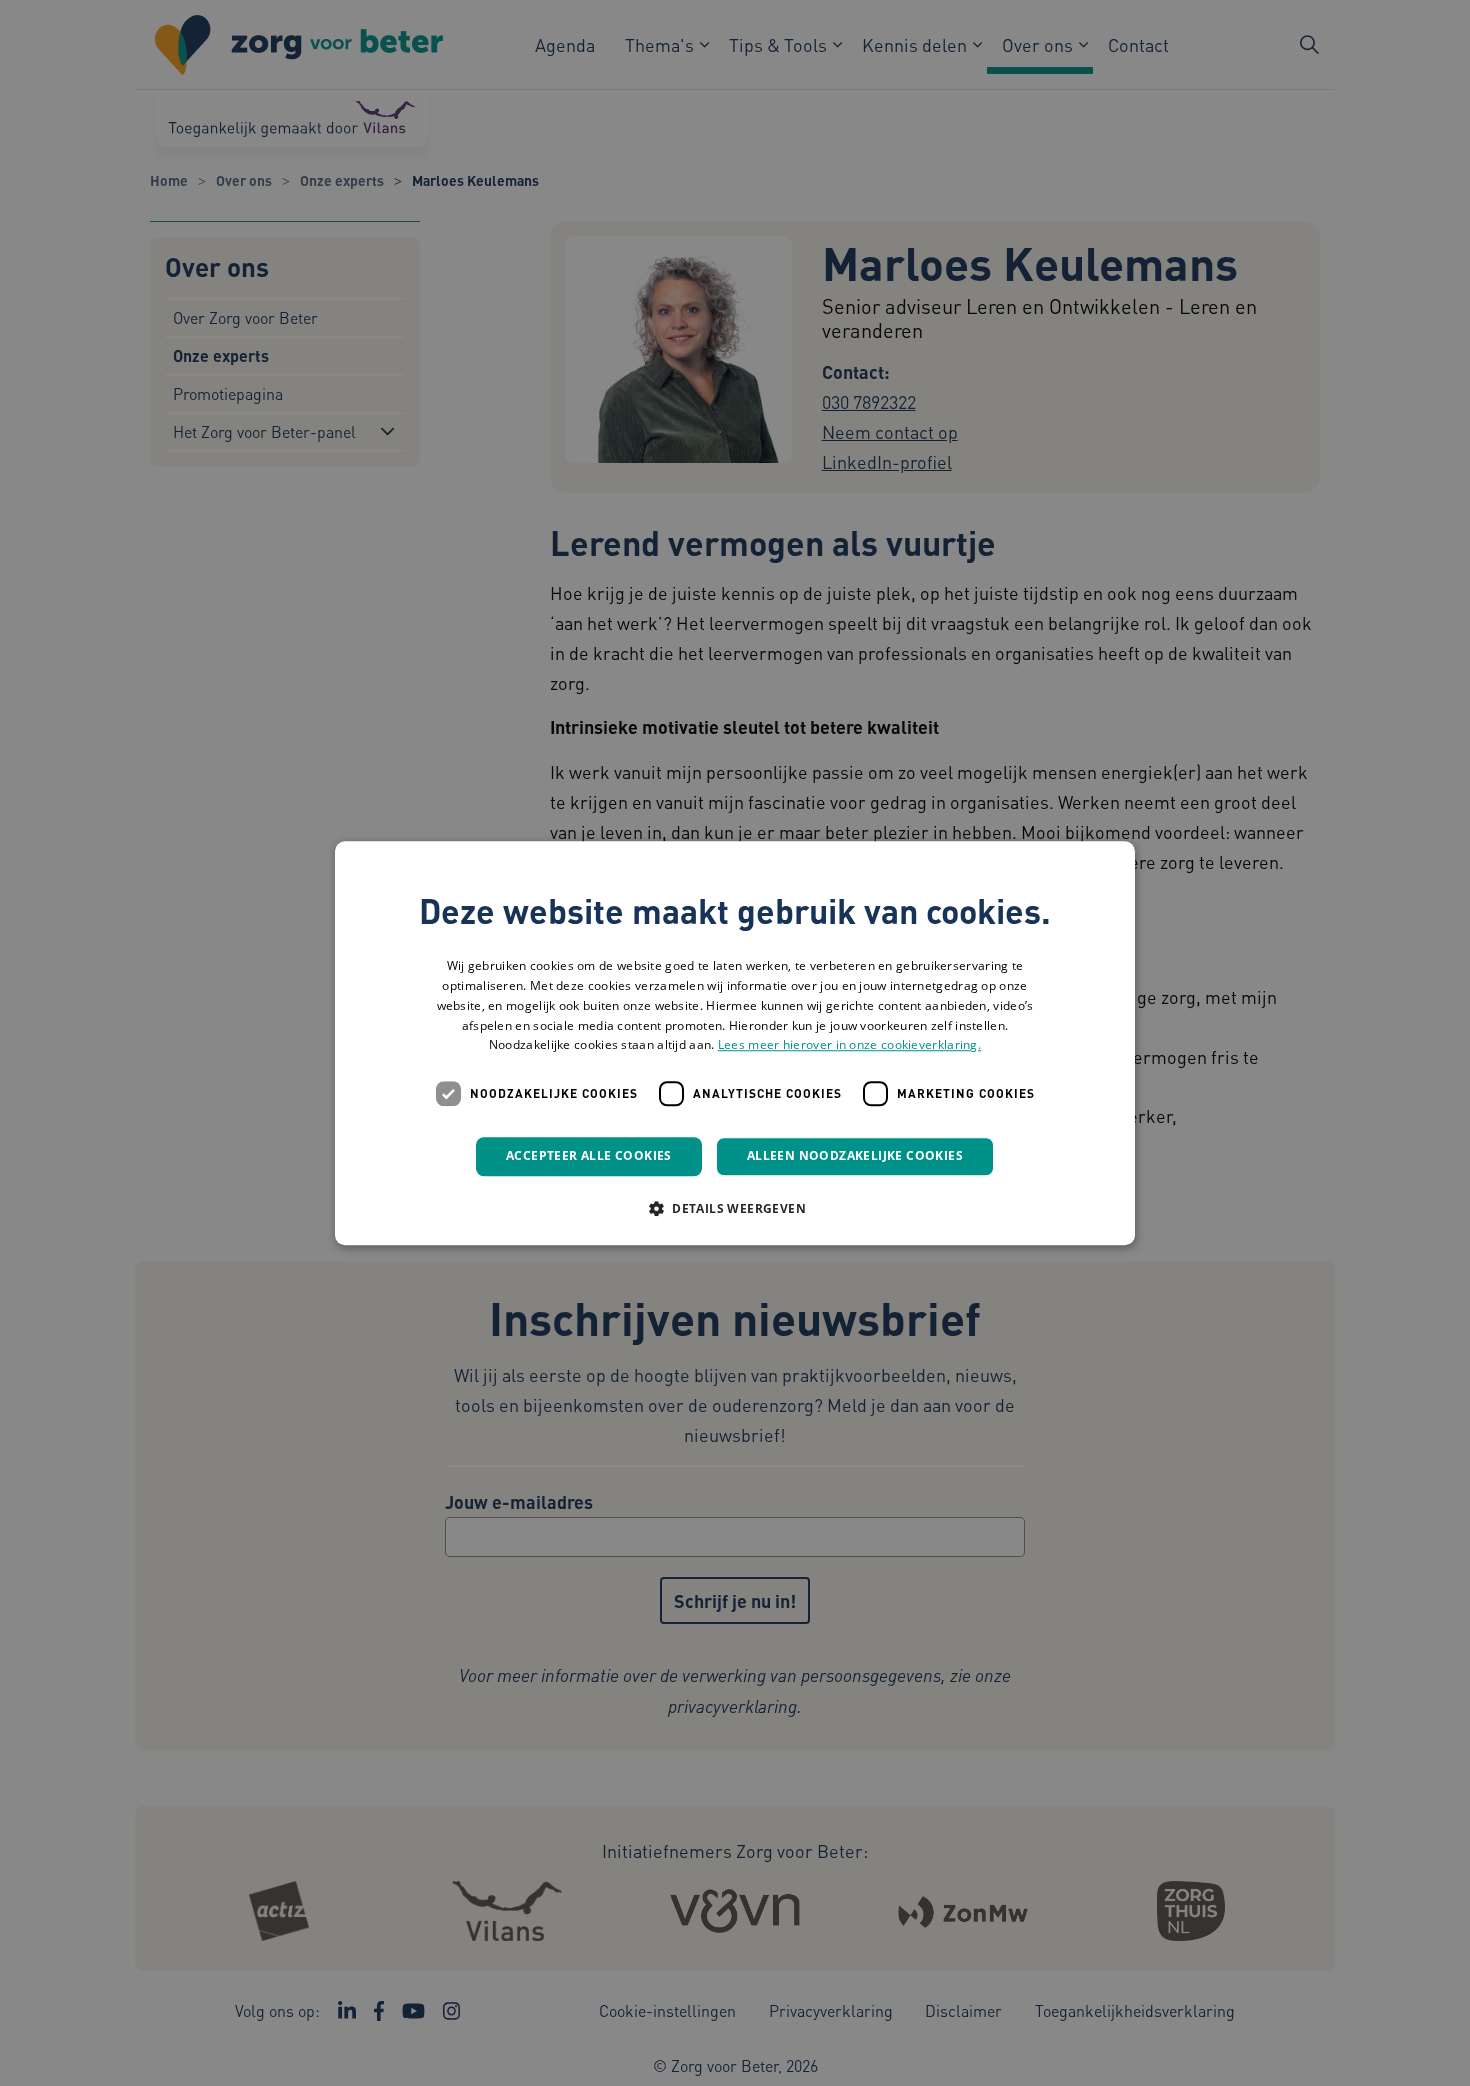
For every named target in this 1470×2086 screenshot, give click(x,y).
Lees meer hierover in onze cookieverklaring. (849, 1045)
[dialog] (735, 1043)
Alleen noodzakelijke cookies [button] (855, 1155)
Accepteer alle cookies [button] (589, 1155)
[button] (735, 1208)
